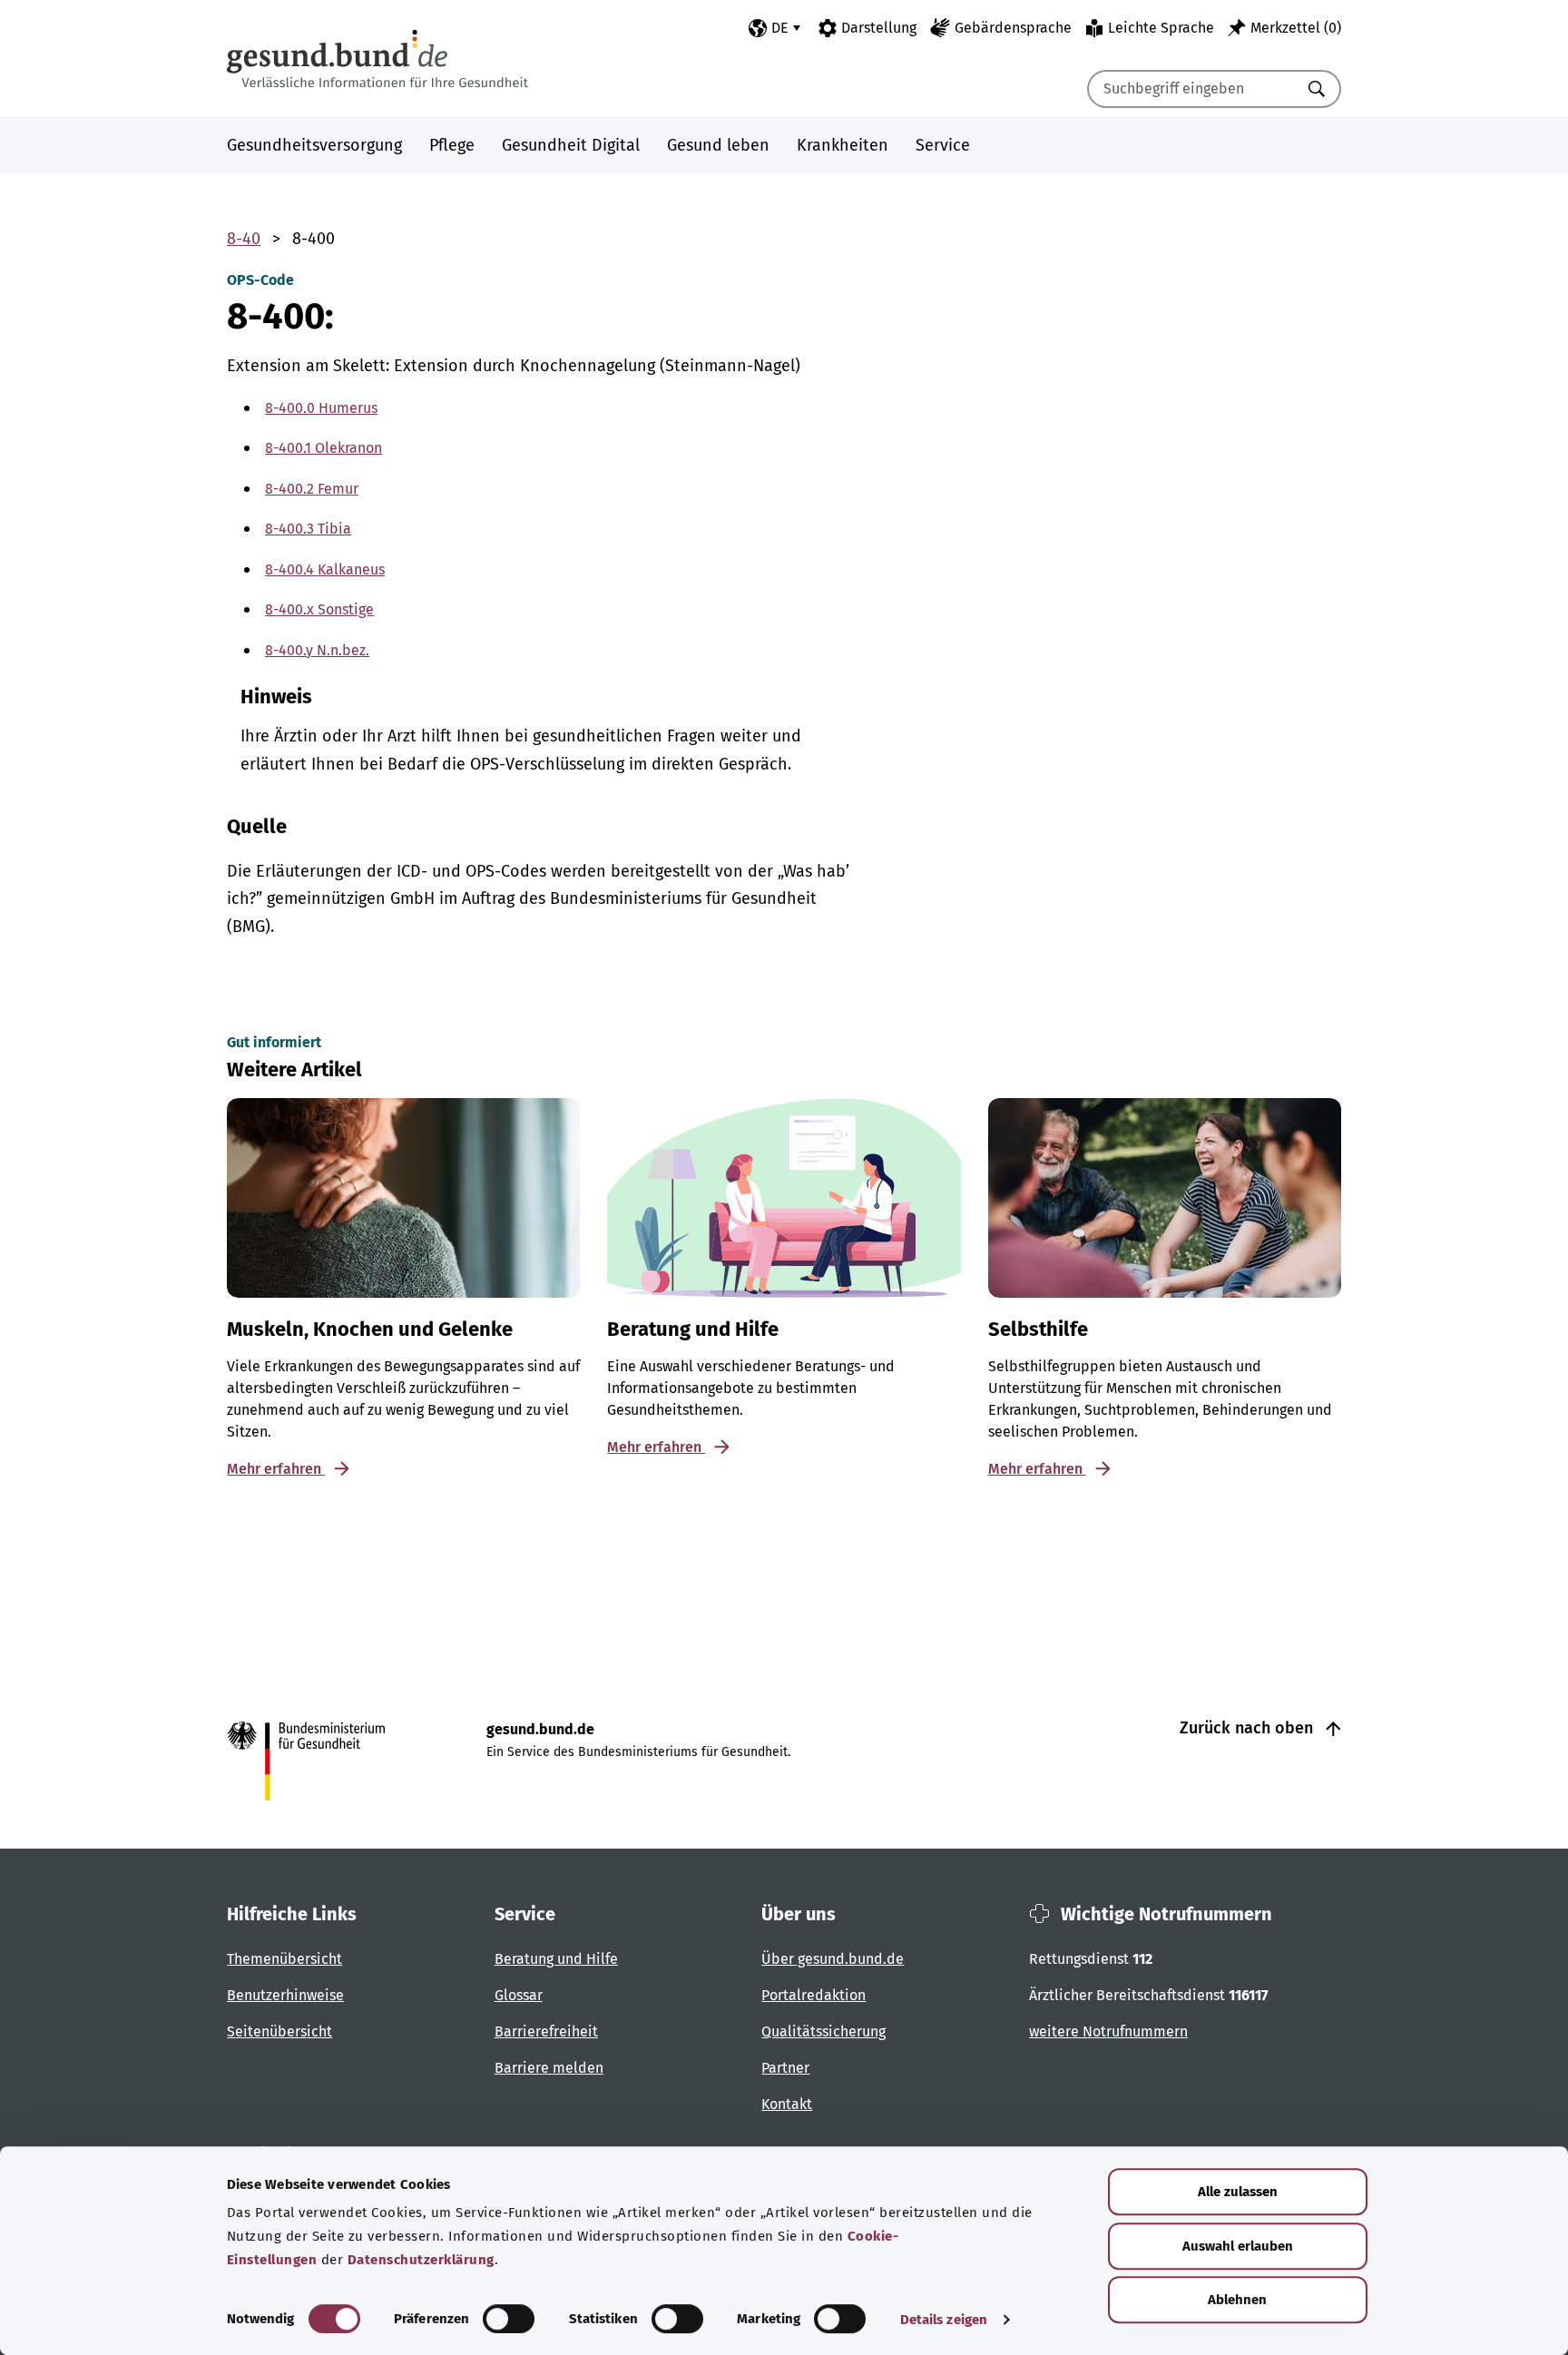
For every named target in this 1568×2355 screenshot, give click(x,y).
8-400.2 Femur (312, 489)
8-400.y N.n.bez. (317, 650)
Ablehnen (1237, 2300)
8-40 (244, 239)
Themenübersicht (284, 1959)
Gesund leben (718, 145)
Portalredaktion (813, 1995)
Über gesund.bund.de (833, 1959)
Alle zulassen (1238, 2192)
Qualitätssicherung (823, 2031)
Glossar (519, 1995)
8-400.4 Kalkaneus (325, 569)
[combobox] (1191, 89)
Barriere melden (549, 2068)
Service (943, 145)
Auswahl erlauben (1238, 2246)
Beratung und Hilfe (556, 1959)
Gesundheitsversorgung (314, 145)
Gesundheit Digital (571, 145)
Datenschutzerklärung (421, 2260)
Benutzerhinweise (285, 1995)
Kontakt (787, 2104)
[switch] (509, 2319)
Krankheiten (843, 145)
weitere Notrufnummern (1108, 2031)
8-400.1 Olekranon (323, 448)
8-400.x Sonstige (319, 609)
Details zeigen (944, 2320)
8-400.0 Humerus (321, 408)
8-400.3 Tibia (308, 529)
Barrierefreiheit (546, 2031)
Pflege (452, 145)
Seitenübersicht (279, 2031)
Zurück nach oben (1249, 1728)
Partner (785, 2068)
